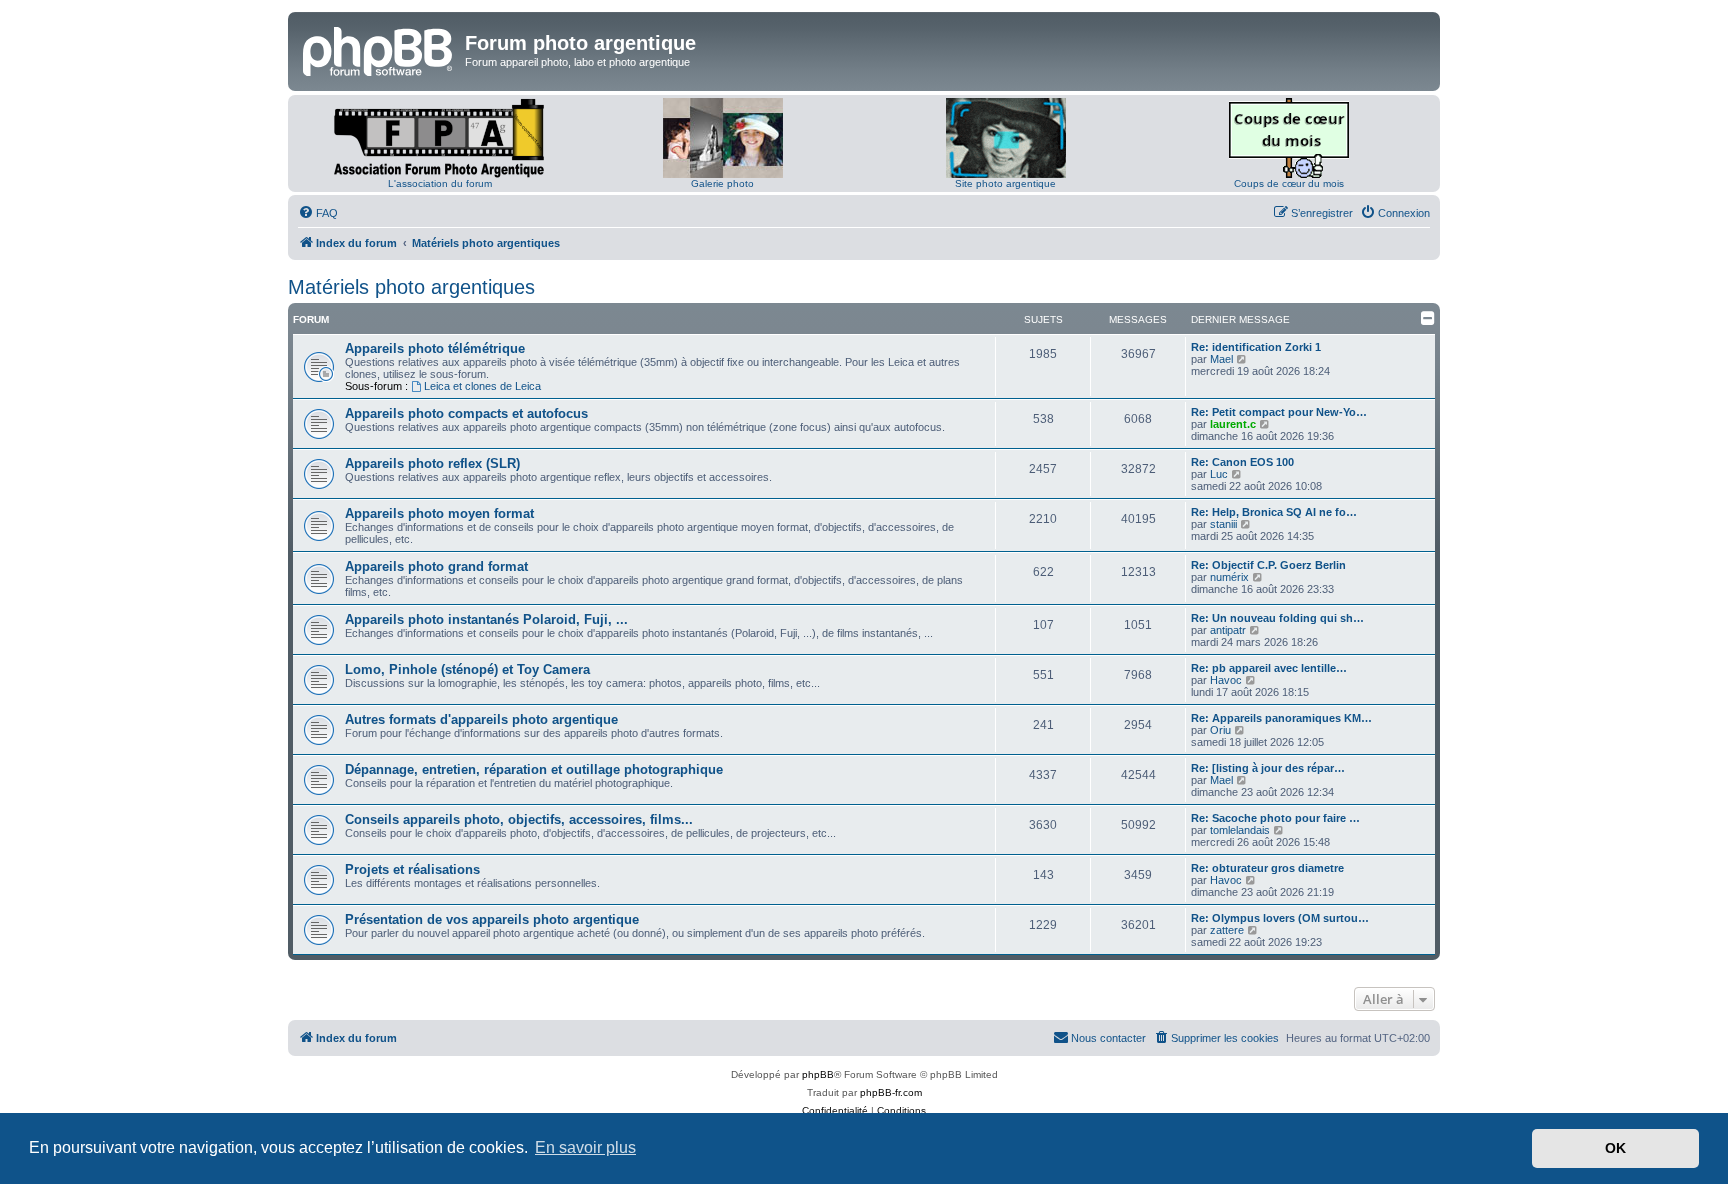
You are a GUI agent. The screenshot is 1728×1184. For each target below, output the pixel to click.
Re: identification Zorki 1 (1256, 347)
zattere (1227, 930)
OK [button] (1615, 1148)
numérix (1229, 577)
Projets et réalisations (412, 869)
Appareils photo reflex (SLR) (432, 463)
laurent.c (1233, 424)
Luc (1219, 474)
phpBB (818, 1074)
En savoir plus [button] (585, 1147)
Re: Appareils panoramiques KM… (1281, 718)
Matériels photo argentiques (411, 287)
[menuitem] (318, 213)
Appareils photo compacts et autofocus (466, 413)
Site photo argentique (1005, 183)
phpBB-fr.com (891, 1092)
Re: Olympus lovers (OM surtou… (1280, 918)
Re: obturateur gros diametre (1267, 868)
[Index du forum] (379, 49)
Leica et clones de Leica (482, 386)
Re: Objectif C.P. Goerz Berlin (1268, 565)
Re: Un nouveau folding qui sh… (1277, 618)
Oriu (1220, 730)
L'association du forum (440, 183)
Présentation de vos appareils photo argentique (492, 919)
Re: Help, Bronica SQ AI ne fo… (1274, 512)
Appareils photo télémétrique (435, 348)
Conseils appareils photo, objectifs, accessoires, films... (519, 819)
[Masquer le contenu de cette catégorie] (1428, 318)
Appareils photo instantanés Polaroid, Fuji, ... (486, 619)
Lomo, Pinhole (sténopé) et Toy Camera (467, 669)
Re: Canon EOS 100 (1242, 462)
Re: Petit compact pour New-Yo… (1279, 412)
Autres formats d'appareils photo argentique (481, 719)
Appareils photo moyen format (439, 513)
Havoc (1226, 680)
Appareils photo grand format (436, 566)
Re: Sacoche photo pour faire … (1275, 818)
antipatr (1228, 630)
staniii (1223, 524)
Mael (1221, 359)
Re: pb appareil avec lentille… (1269, 668)
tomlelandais (1240, 830)
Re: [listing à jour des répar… (1268, 768)
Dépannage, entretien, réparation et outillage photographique (534, 769)
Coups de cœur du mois (1289, 183)
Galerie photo (722, 183)
